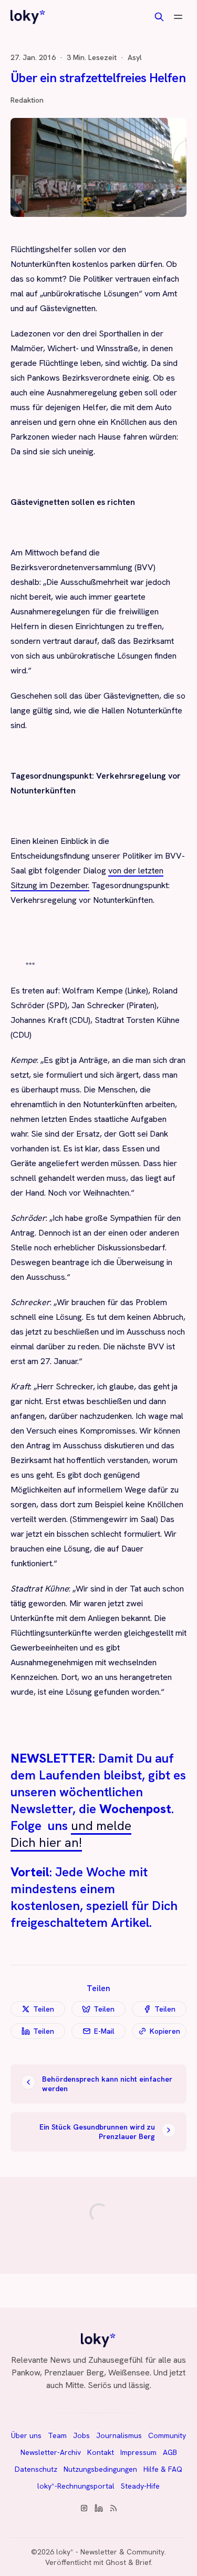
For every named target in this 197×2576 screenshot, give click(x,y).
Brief (143, 2562)
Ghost (116, 2562)
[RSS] (113, 2508)
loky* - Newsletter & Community (110, 2552)
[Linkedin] (99, 2508)
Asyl (135, 57)
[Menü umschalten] (178, 17)
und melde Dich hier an (71, 1834)
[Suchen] (159, 17)
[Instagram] (84, 2508)
